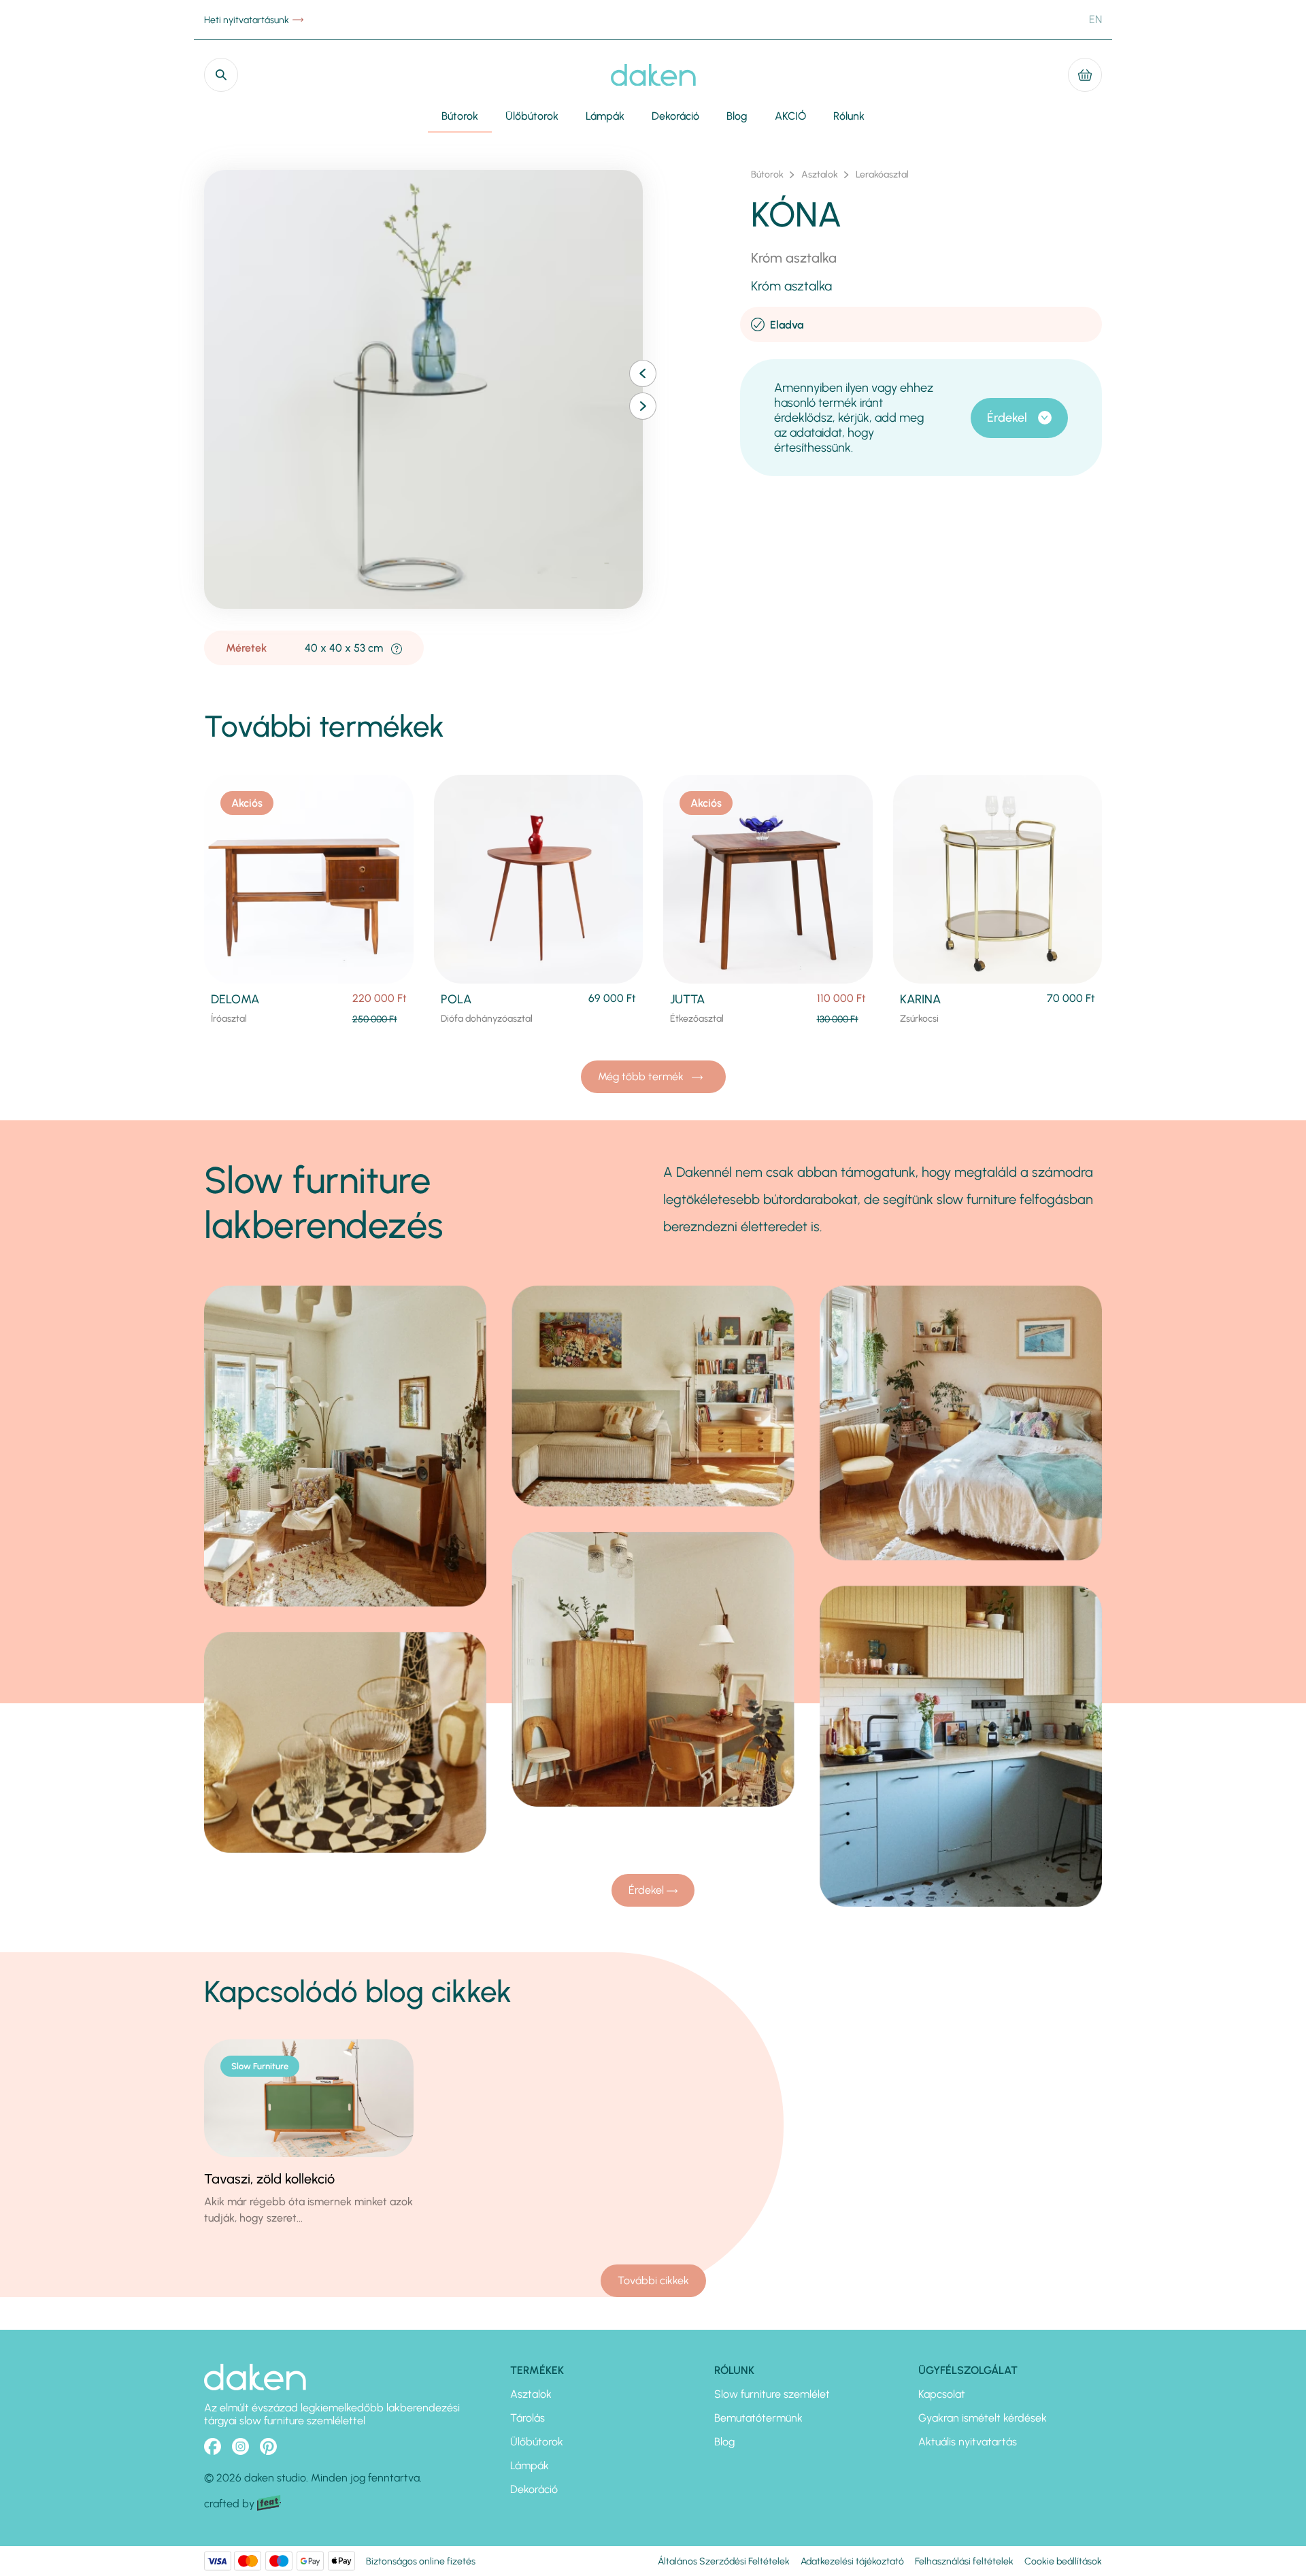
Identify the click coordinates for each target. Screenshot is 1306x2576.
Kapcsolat (942, 2394)
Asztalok (531, 2394)
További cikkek (653, 2280)
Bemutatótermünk (758, 2418)
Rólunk (849, 116)
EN (1095, 19)
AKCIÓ (790, 116)
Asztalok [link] (820, 175)
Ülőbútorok (532, 116)
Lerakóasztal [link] (882, 175)
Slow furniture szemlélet (772, 2394)
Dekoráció (675, 116)
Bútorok (460, 116)
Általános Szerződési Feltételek (724, 2561)
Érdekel (1007, 418)
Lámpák (605, 116)
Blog (737, 116)
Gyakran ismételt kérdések (983, 2418)
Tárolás (528, 2418)
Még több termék (642, 1076)
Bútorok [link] (767, 175)
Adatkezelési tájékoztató (852, 2561)
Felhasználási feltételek (964, 2561)
